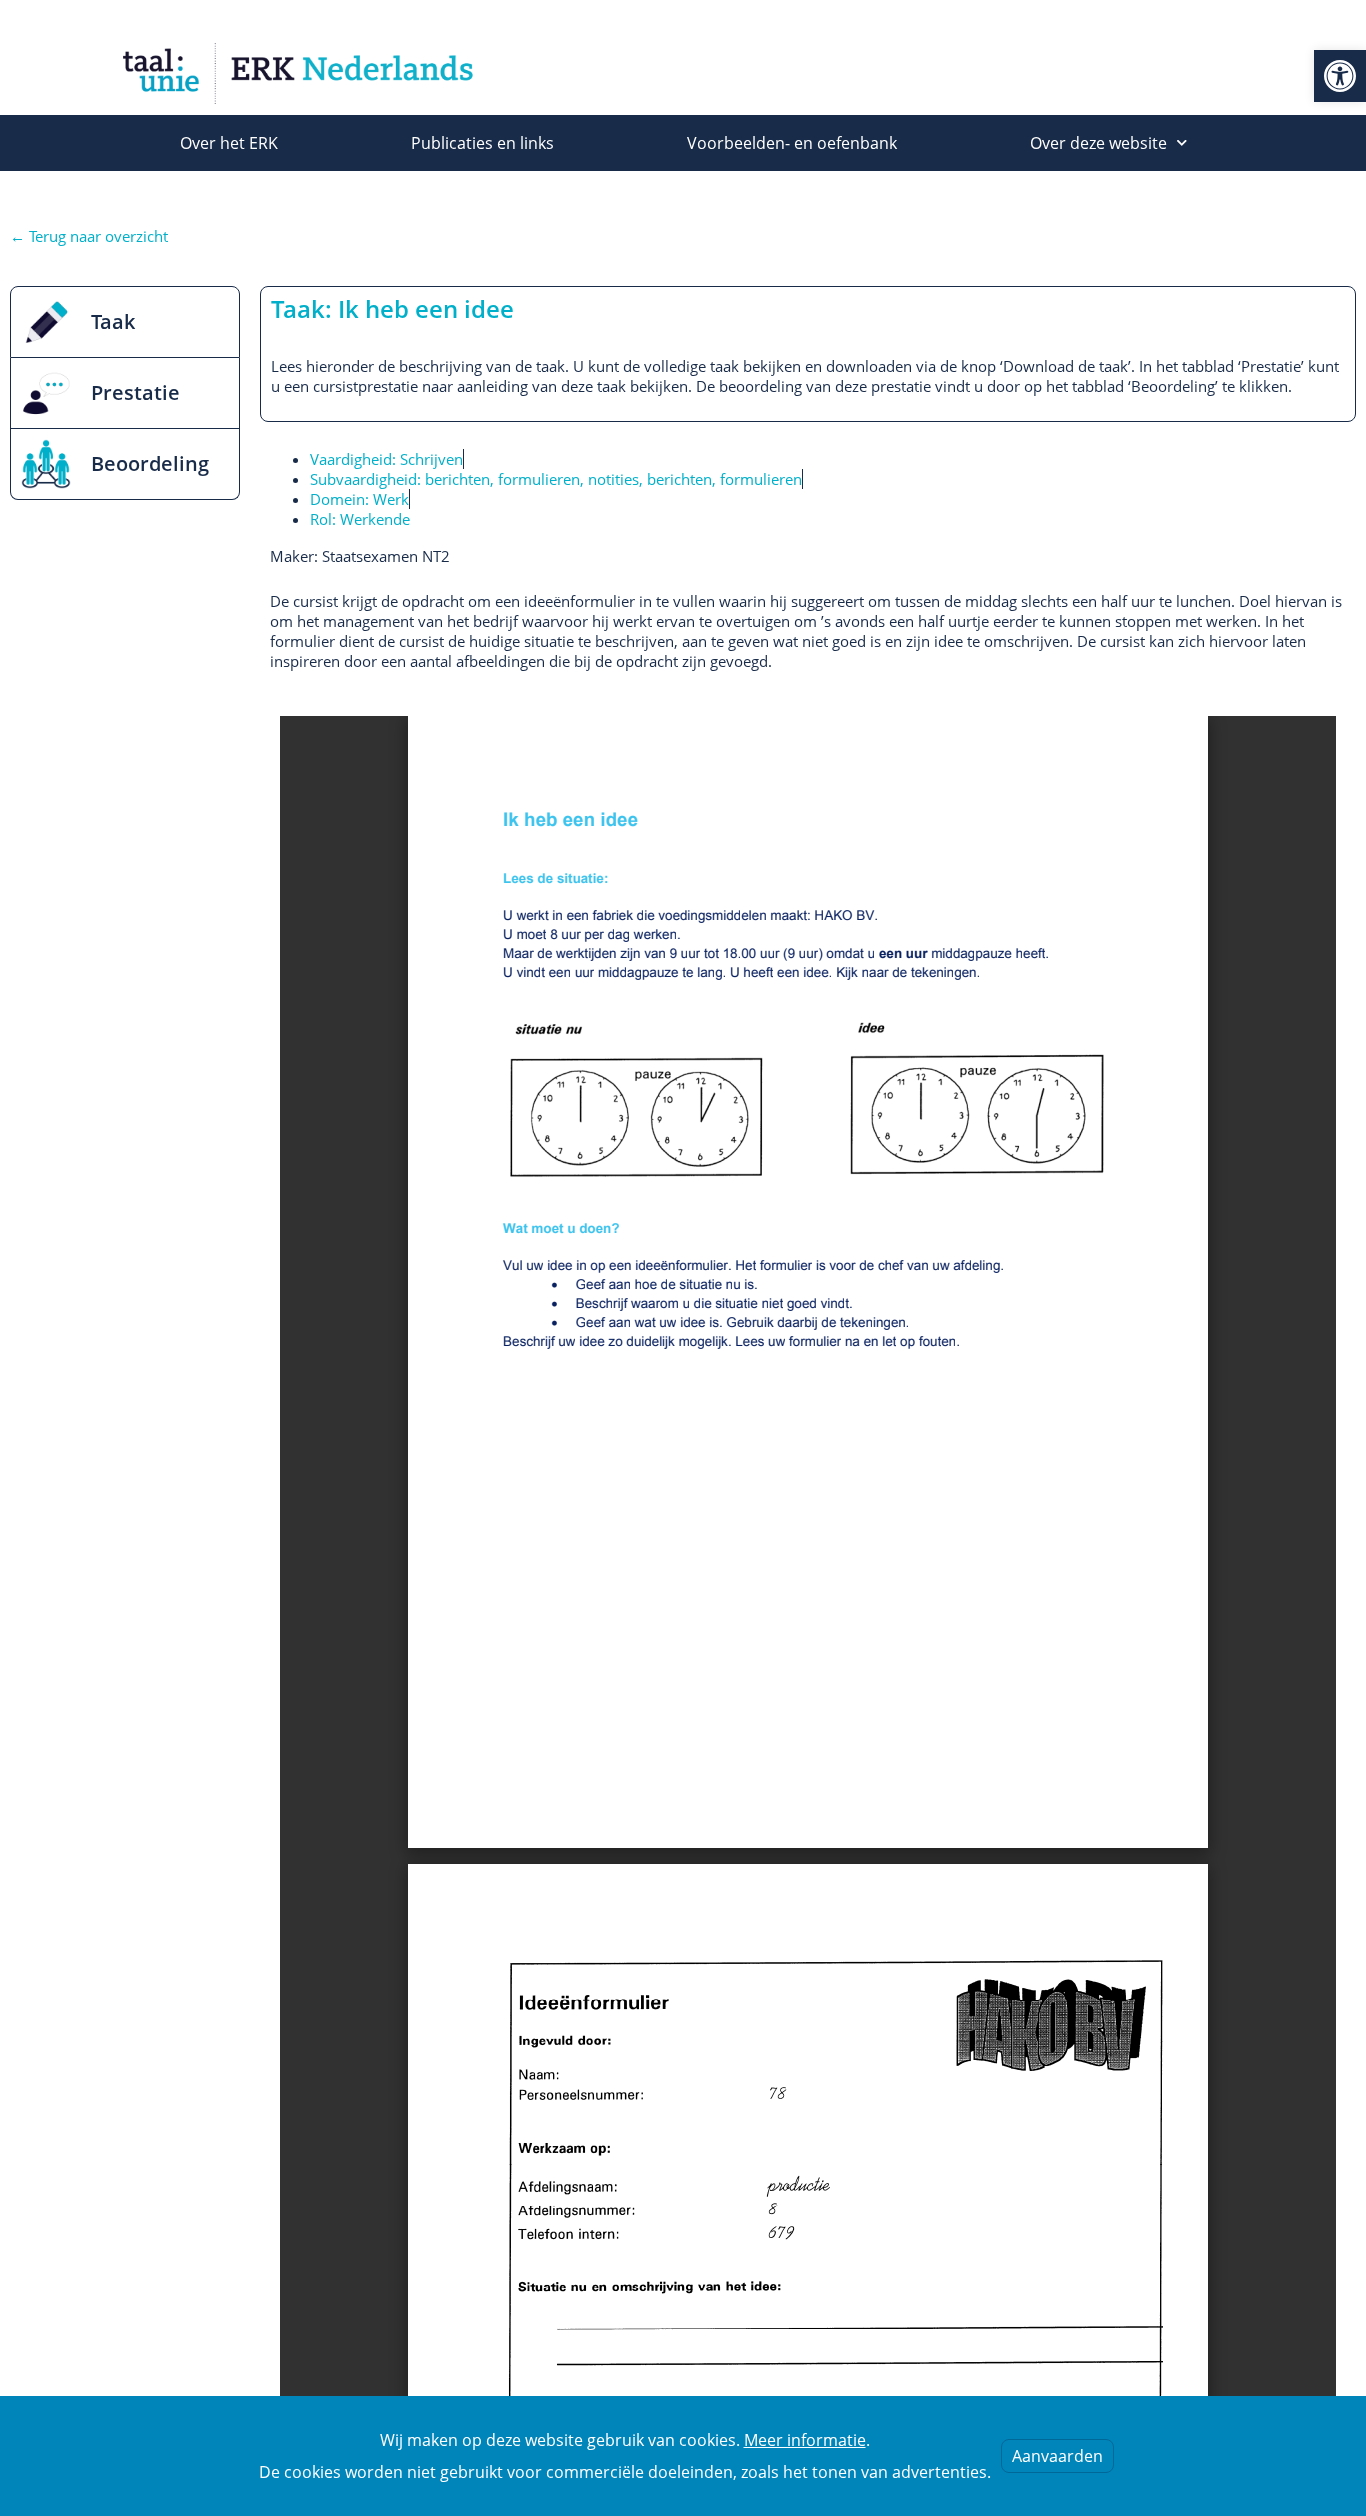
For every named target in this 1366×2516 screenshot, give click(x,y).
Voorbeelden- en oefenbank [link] (792, 143)
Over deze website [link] (1098, 143)
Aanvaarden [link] (1057, 2456)
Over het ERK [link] (229, 143)
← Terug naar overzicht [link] (89, 236)
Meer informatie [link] (805, 2440)
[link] (1340, 76)
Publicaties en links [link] (482, 143)
